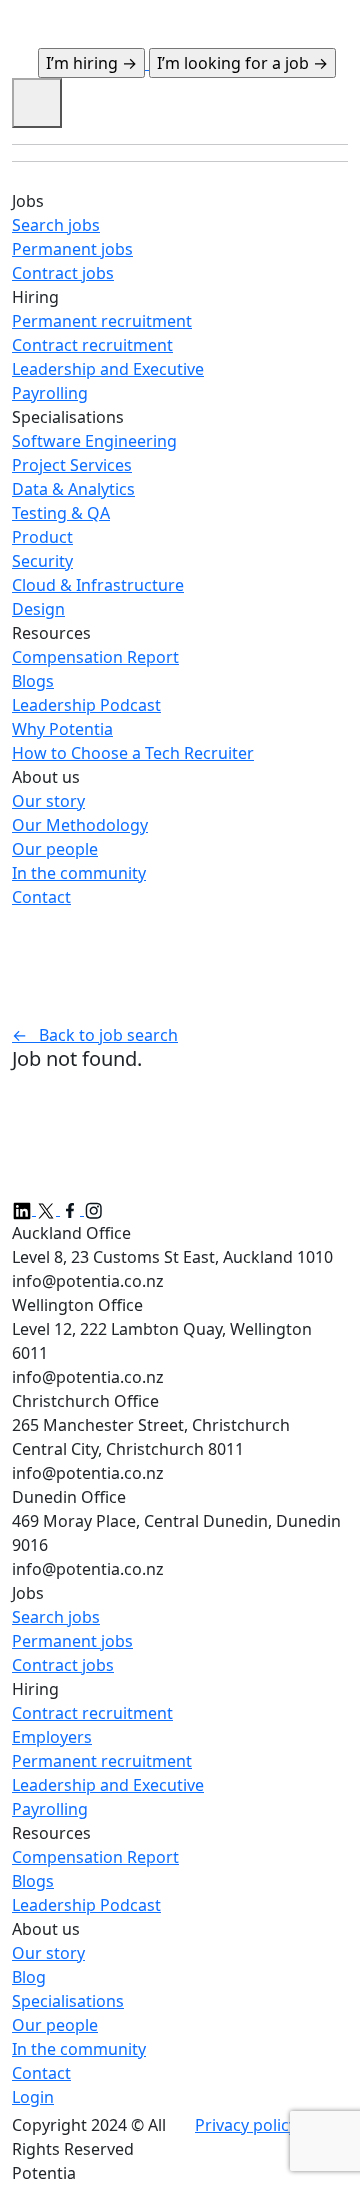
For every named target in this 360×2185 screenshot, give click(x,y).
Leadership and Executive (108, 1785)
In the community (79, 2049)
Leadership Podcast (86, 1905)
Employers (52, 1737)
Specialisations (68, 2001)
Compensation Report (95, 1857)
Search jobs (56, 1617)
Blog (29, 1977)
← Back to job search (95, 1035)
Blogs (33, 1881)
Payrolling (50, 1809)
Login (33, 2097)
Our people (55, 2025)
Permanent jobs (72, 1641)
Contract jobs (63, 1665)
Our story (48, 1953)
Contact (41, 2073)
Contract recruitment (92, 1713)
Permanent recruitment (102, 1761)
